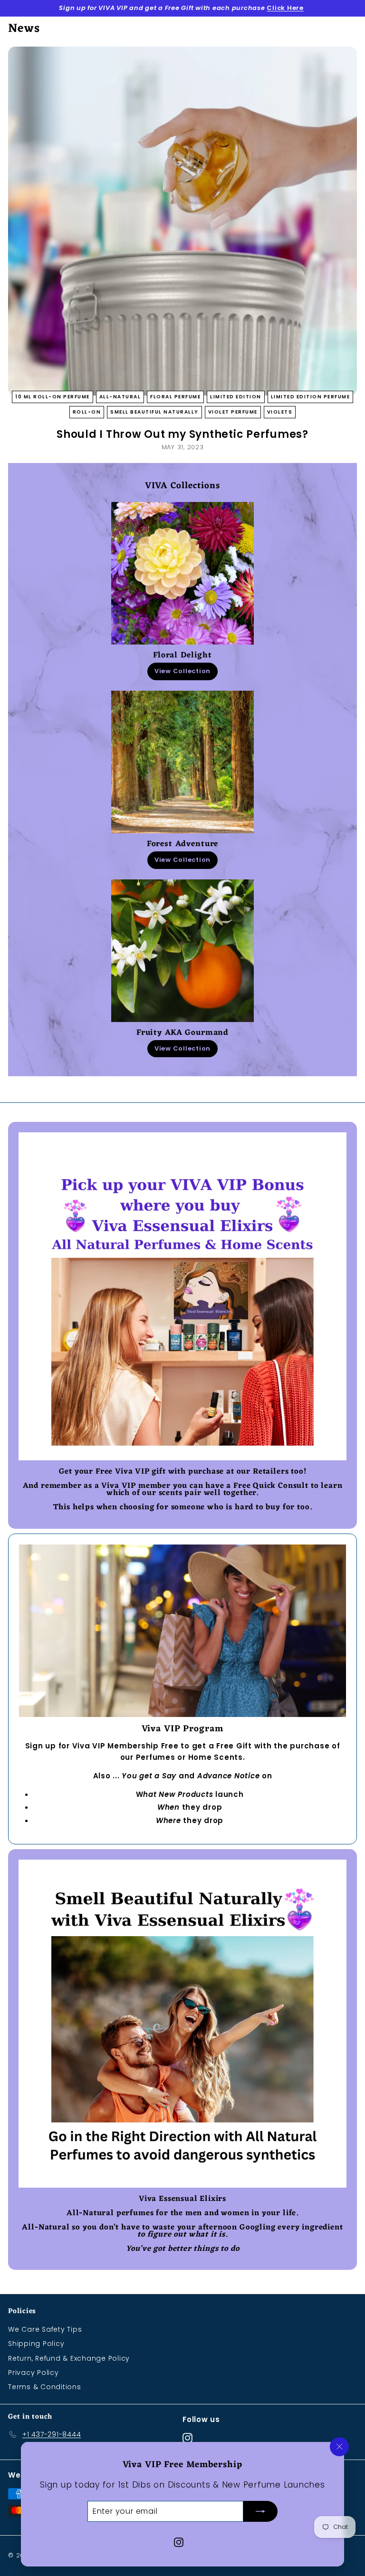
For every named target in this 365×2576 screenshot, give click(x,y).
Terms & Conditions (45, 2387)
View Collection (182, 671)
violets (280, 412)
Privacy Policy (34, 2373)
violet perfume (233, 412)
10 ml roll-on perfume (53, 397)
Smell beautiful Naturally (154, 412)
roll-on (87, 412)
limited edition (236, 397)
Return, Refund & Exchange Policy (69, 2358)
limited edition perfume (311, 397)
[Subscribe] (260, 2511)
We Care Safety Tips (45, 2329)
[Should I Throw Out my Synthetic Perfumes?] (182, 221)
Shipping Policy (36, 2344)
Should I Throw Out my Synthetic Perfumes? (182, 434)
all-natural (120, 397)
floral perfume (175, 397)
